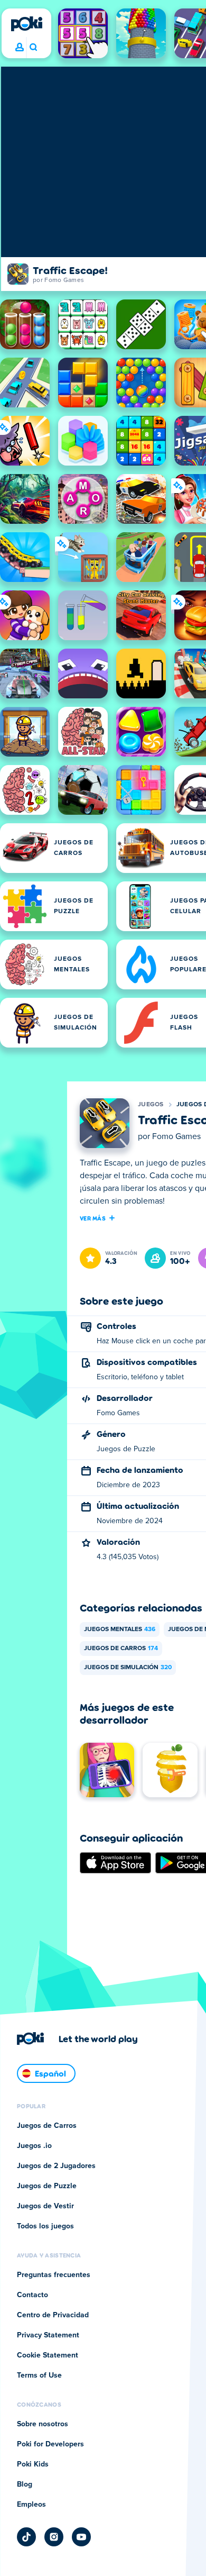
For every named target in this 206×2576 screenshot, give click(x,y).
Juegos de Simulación (128, 1668)
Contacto (32, 2295)
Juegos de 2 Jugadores (56, 2166)
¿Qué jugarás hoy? (33, 48)
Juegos (151, 1105)
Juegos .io (34, 2146)
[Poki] (26, 24)
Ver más (93, 1218)
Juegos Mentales (120, 1630)
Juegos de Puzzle (47, 2186)
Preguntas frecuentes (54, 2275)
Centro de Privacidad (53, 2315)
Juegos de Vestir (45, 2206)
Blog (25, 2484)
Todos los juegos (45, 2226)
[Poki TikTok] (26, 2537)
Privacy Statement (48, 2335)
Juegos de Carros (121, 1649)
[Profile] (20, 48)
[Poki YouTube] (81, 2537)
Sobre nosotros (43, 2424)
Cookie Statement (48, 2355)
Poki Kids (33, 2464)
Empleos (31, 2505)
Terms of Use (39, 2375)
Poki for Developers (50, 2444)
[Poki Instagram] (54, 2537)
